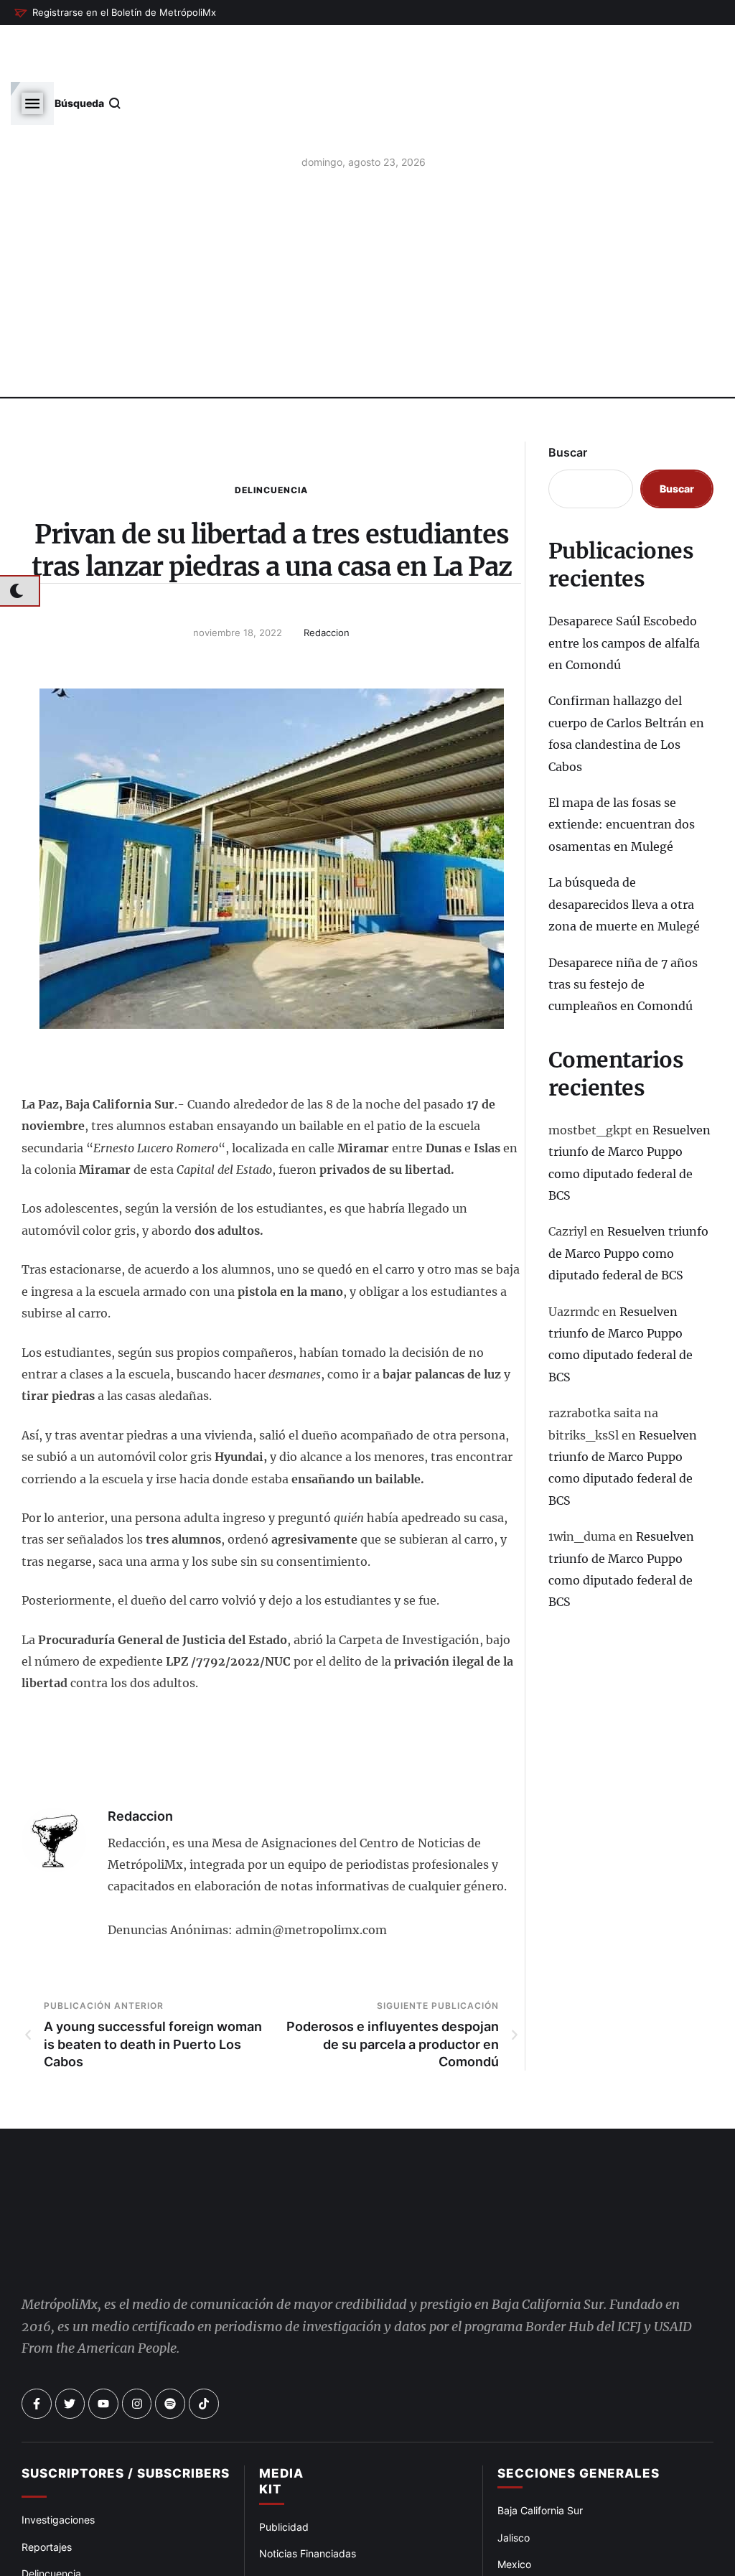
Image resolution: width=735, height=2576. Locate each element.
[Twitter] (70, 2346)
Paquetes (281, 2522)
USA (507, 2533)
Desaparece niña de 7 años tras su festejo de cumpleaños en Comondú (623, 926)
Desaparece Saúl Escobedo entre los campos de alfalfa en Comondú (624, 585)
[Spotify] (170, 2346)
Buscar (568, 394)
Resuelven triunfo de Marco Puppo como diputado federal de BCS (628, 1195)
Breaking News (57, 2569)
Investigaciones (58, 2461)
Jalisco (514, 2479)
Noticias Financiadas (308, 2495)
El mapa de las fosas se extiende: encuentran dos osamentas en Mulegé (622, 766)
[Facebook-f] (37, 2346)
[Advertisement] (367, 230)
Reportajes (47, 2488)
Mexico (514, 2506)
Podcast (517, 2560)
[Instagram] (137, 2346)
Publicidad (284, 2469)
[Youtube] (103, 2346)
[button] (115, 13)
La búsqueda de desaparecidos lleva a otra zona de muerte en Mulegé (624, 846)
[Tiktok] (204, 2346)
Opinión (39, 2542)
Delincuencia (271, 432)
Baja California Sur (540, 2452)
